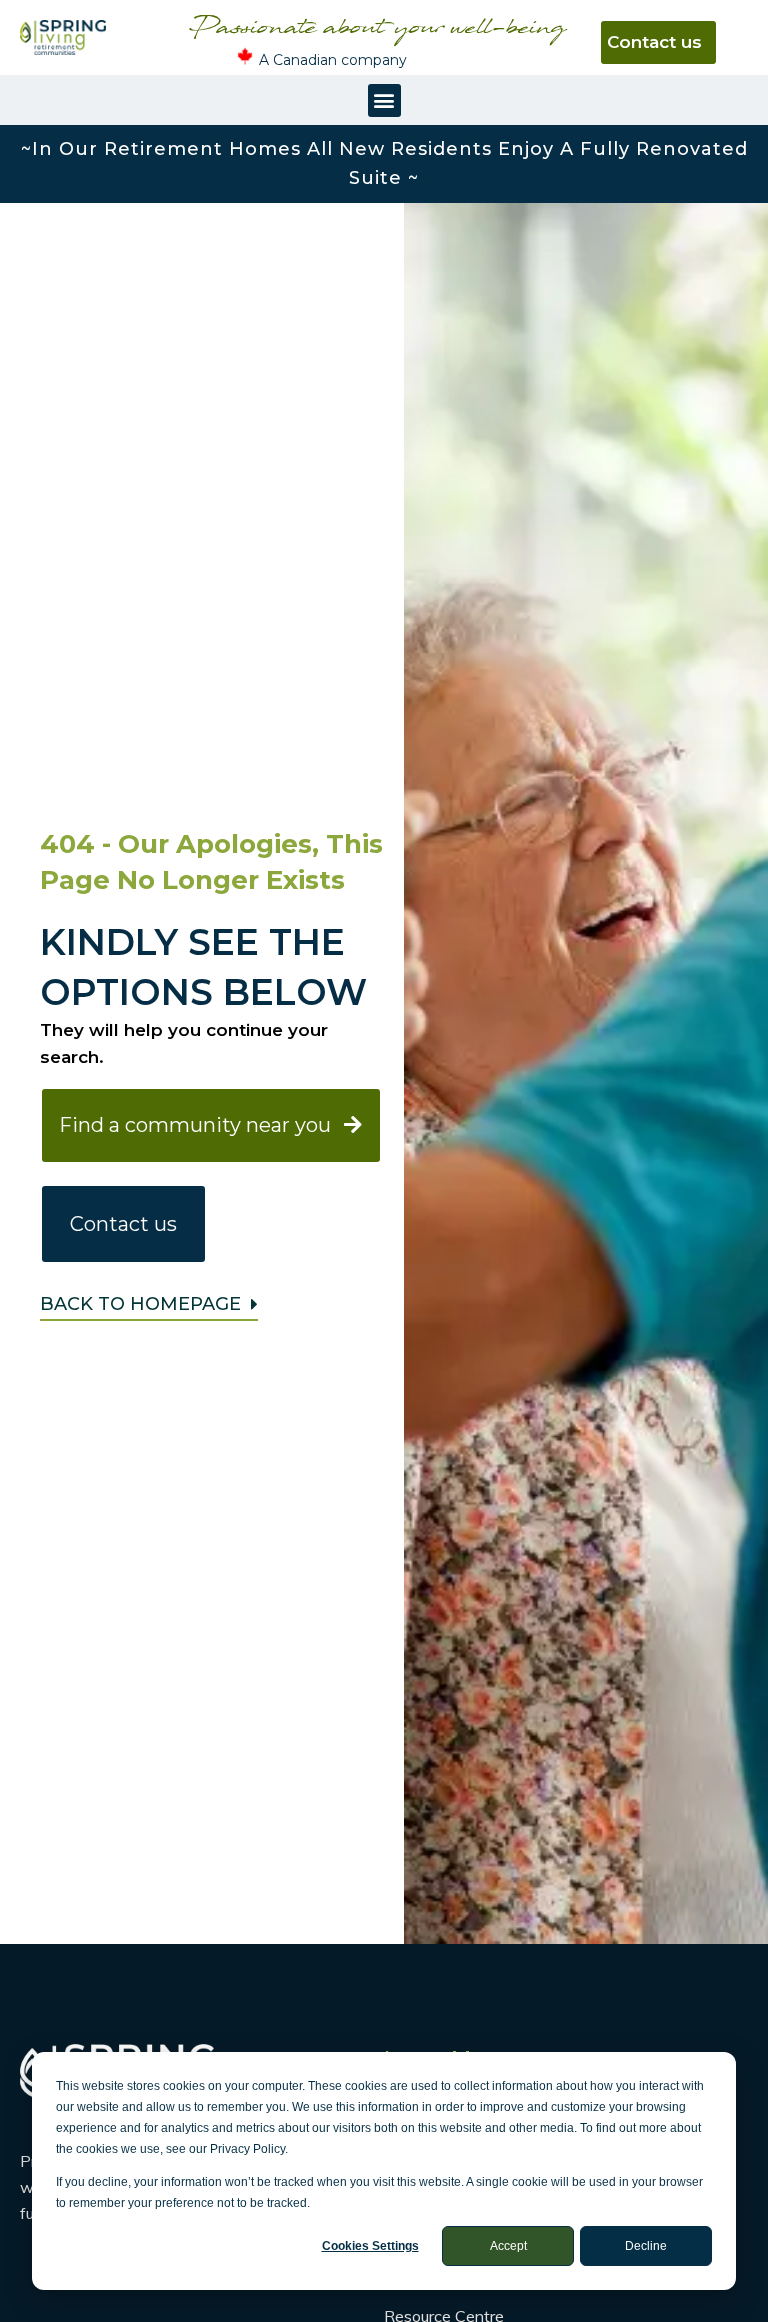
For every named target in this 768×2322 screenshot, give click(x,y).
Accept (508, 2246)
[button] (384, 100)
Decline (646, 2246)
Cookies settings (370, 2246)
